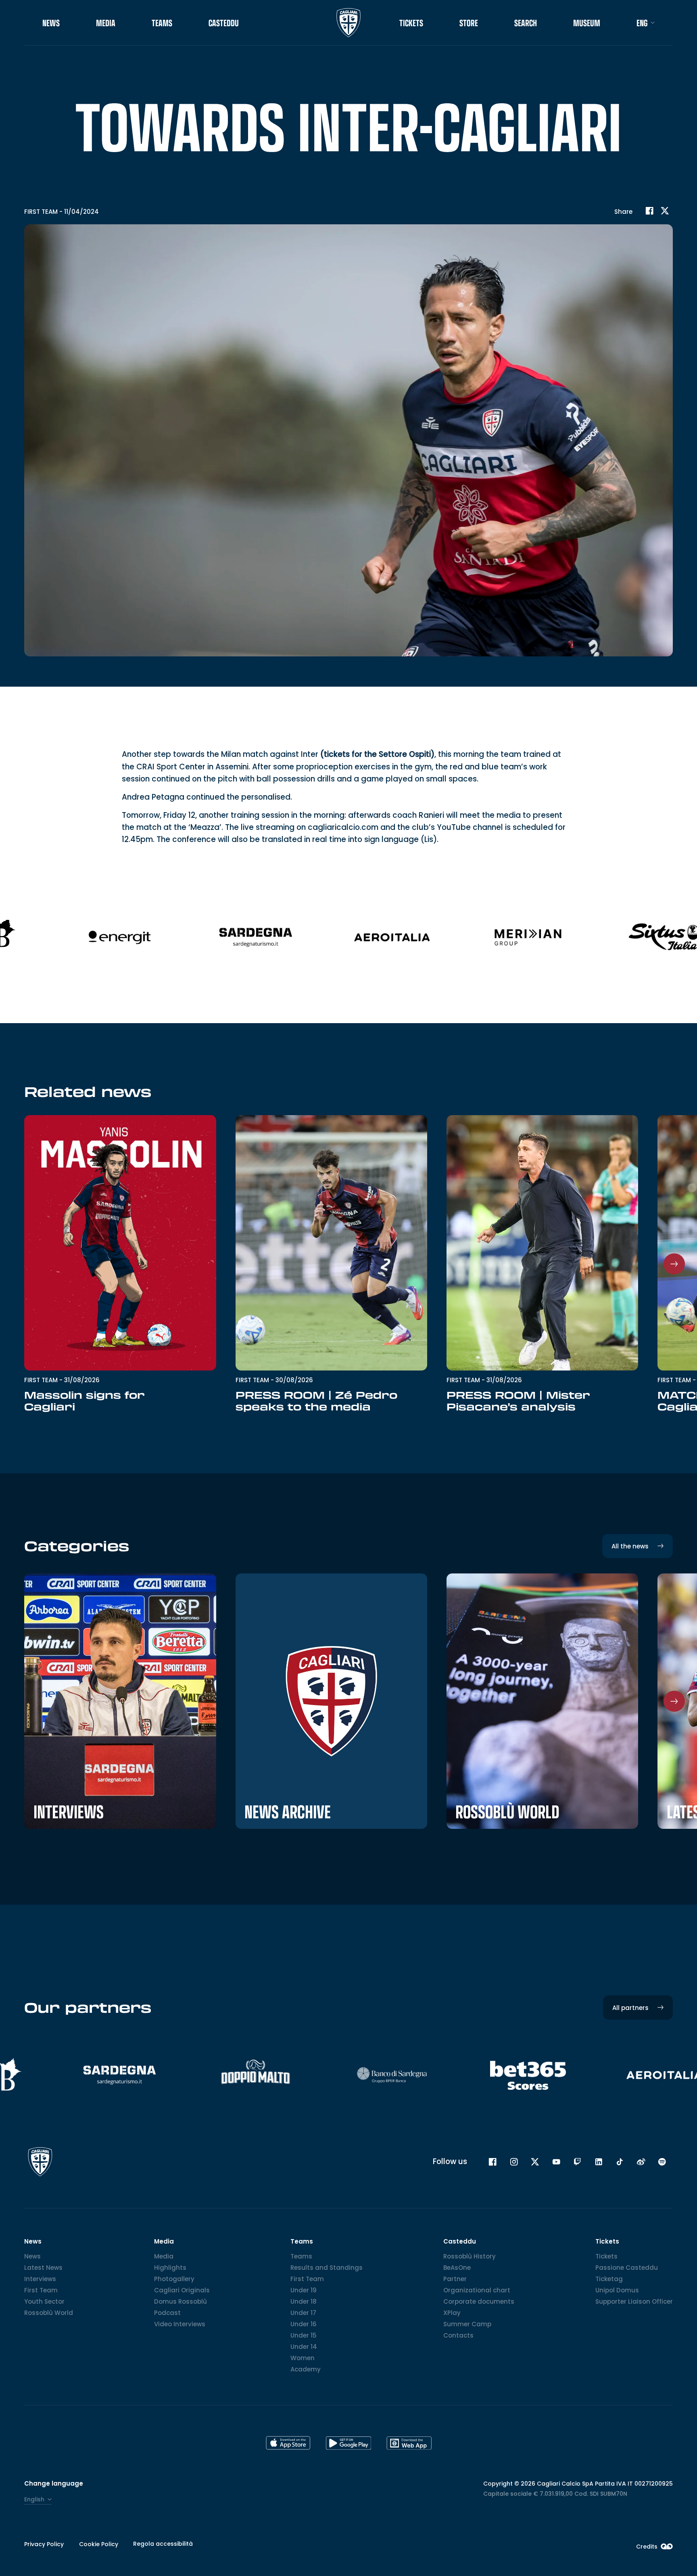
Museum (587, 23)
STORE (469, 23)
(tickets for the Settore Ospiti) (377, 754)
